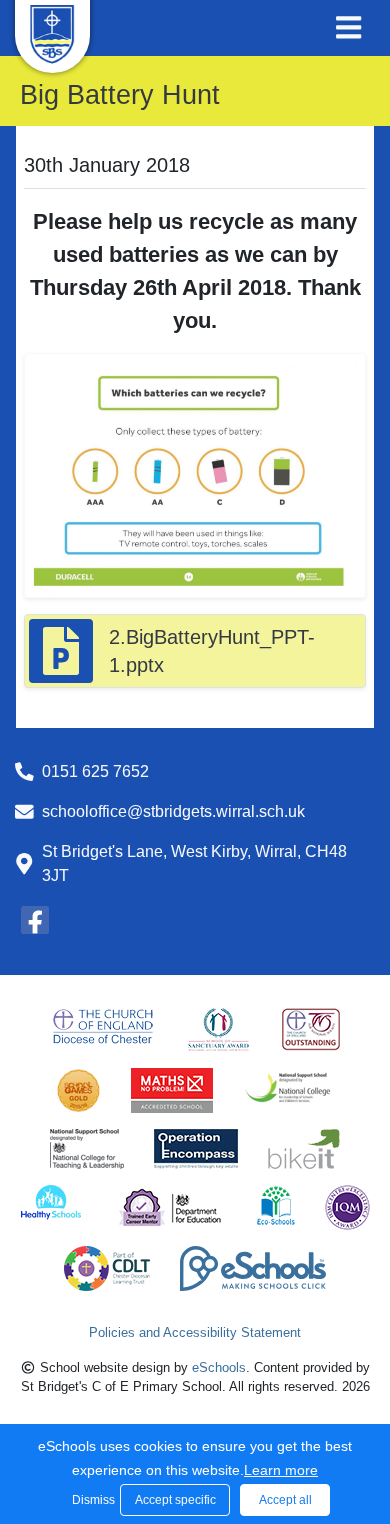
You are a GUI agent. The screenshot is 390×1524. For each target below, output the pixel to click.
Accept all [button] (285, 1500)
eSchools (219, 1367)
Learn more (281, 1470)
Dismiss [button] (91, 1500)
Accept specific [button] (175, 1500)
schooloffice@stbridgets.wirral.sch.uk (173, 811)
